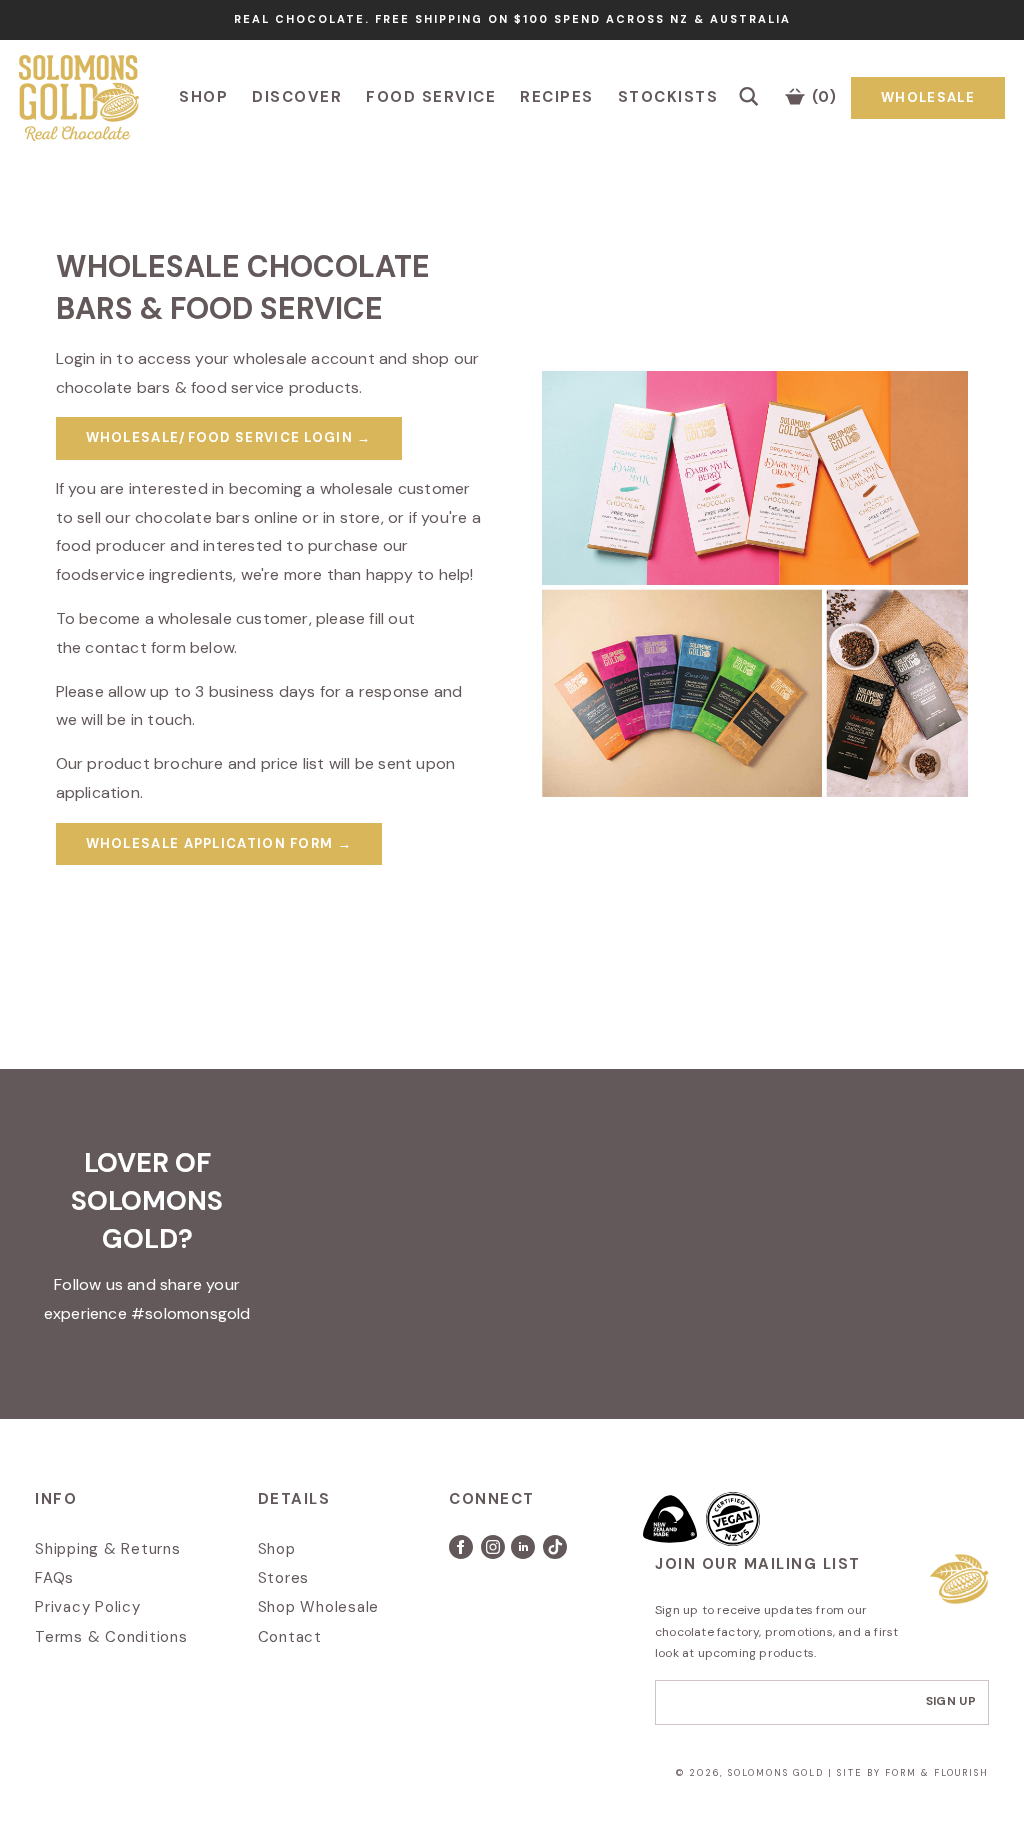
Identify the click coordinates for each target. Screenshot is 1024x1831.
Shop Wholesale (319, 1607)
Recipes (557, 97)
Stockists (668, 97)
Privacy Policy (88, 1607)
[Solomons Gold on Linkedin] (527, 1554)
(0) (821, 97)
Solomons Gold (778, 1773)
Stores (284, 1578)
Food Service (431, 97)
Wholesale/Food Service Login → (229, 437)
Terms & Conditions (111, 1637)
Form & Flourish (937, 1773)
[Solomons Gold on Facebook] (465, 1554)
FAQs (54, 1578)
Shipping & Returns (108, 1549)
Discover (297, 97)
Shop (203, 97)
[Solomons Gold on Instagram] (494, 1554)
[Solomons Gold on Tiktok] (556, 1554)
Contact (290, 1637)
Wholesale (928, 97)
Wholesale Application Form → (219, 843)
